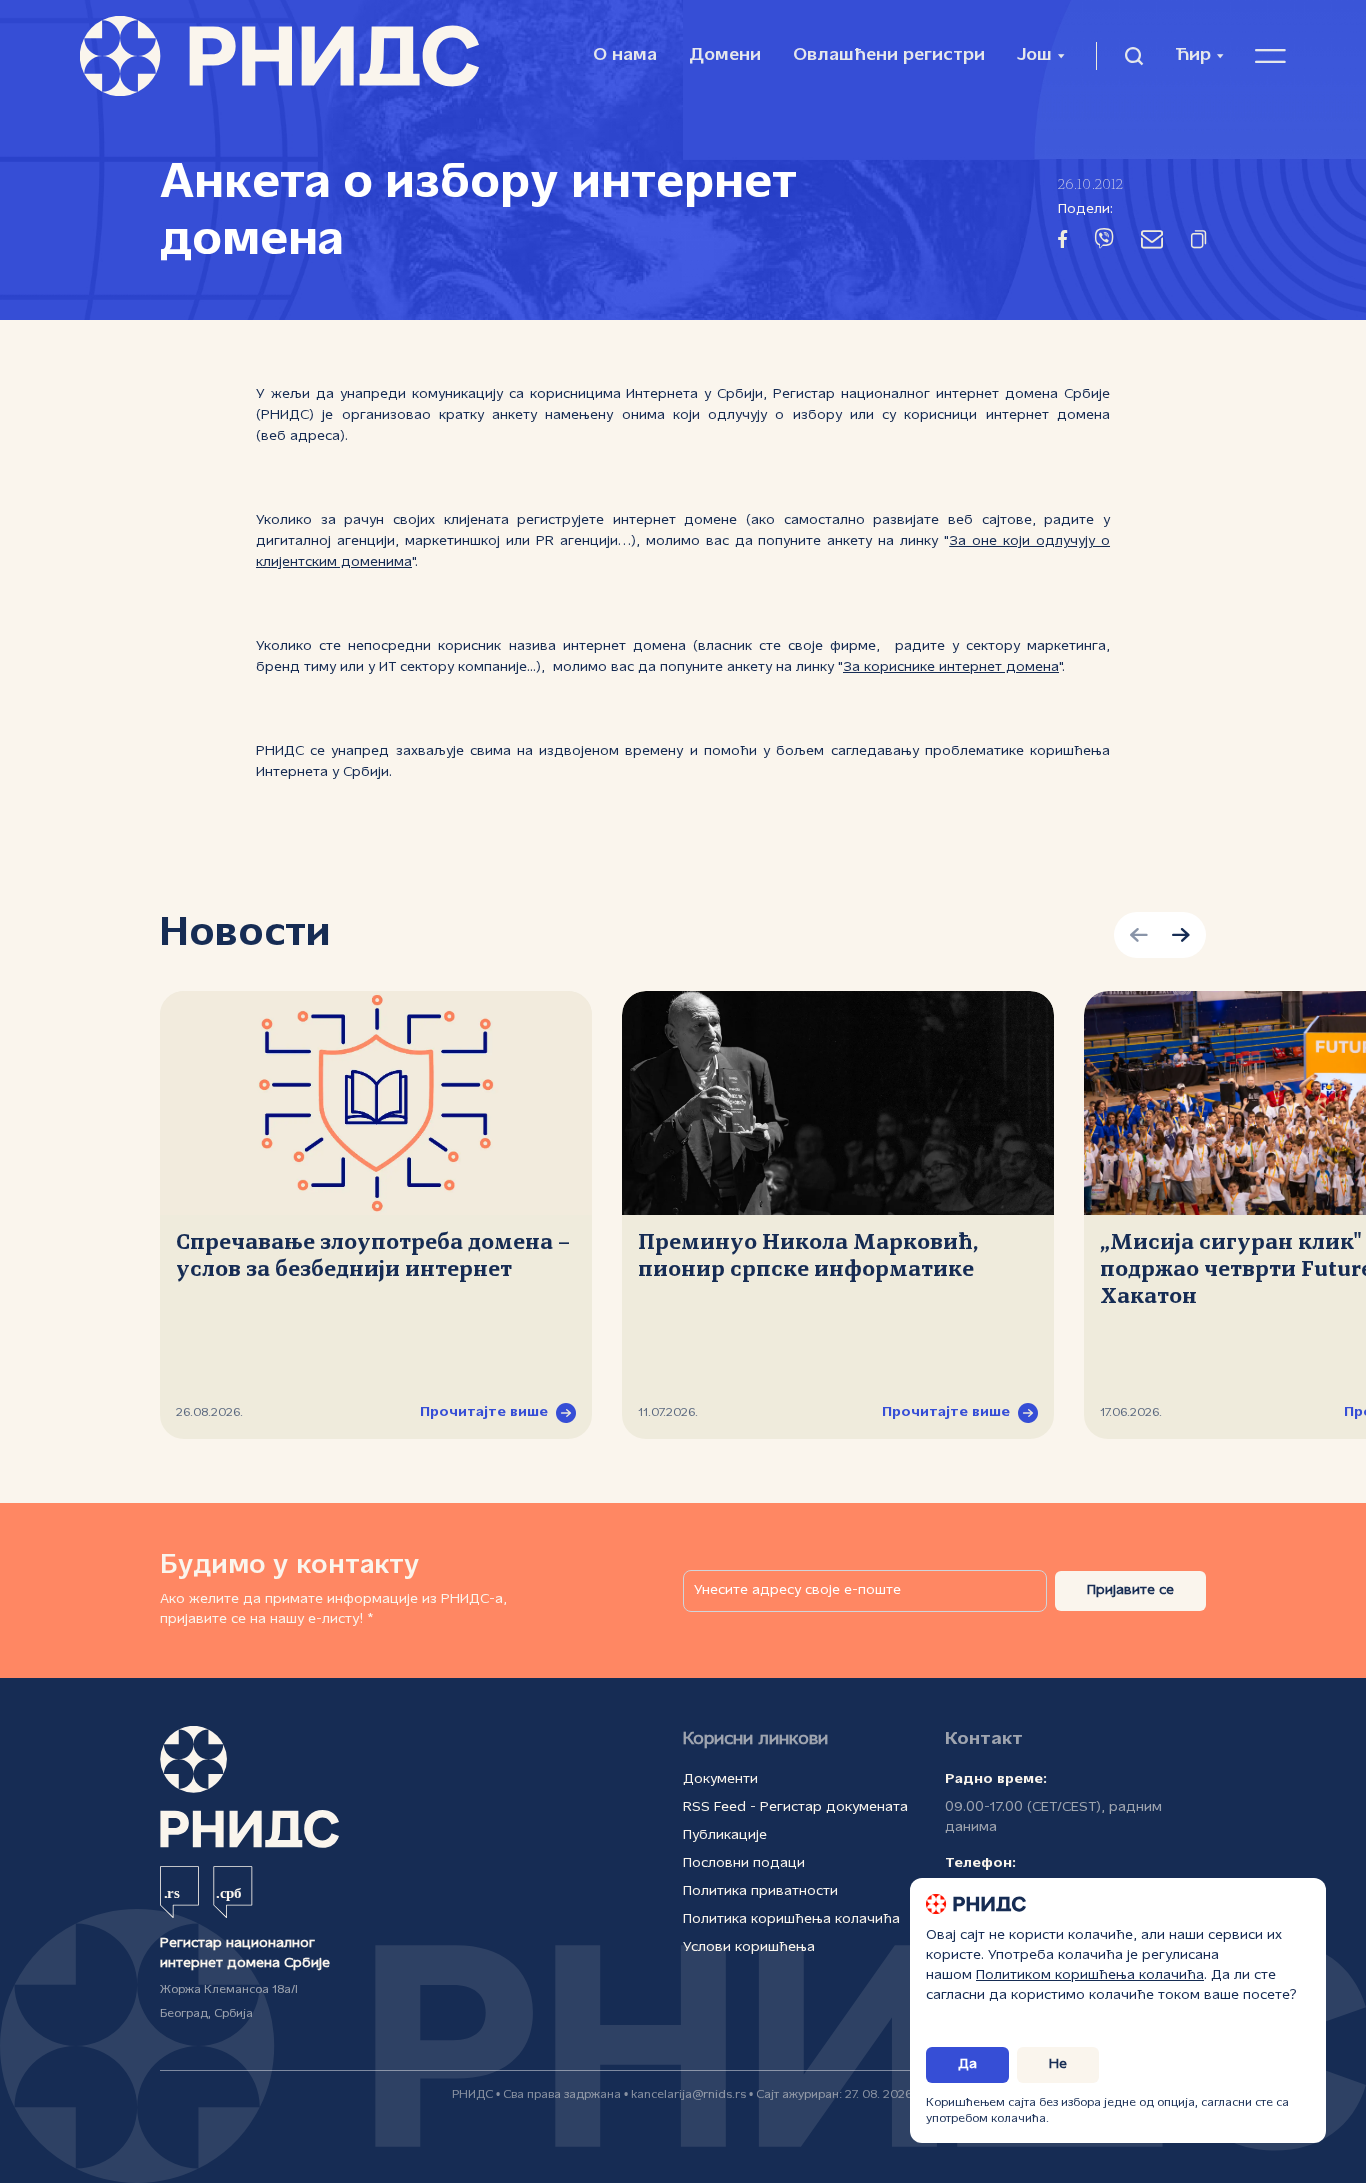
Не (1058, 2064)
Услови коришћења (749, 1947)
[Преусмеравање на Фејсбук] (1062, 243)
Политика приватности (760, 1891)
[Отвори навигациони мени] (1270, 56)
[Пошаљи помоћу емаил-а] (1152, 243)
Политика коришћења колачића (791, 1919)
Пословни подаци (744, 1863)
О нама (625, 55)
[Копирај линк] (1198, 243)
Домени (725, 55)
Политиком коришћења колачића (1090, 1975)
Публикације (725, 1835)
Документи (720, 1779)
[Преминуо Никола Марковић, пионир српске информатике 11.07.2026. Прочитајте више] (838, 1103)
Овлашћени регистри (889, 55)
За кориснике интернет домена (951, 667)
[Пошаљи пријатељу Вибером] (1104, 242)
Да (967, 2064)
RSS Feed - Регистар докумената (795, 1807)
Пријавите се (1130, 1590)
